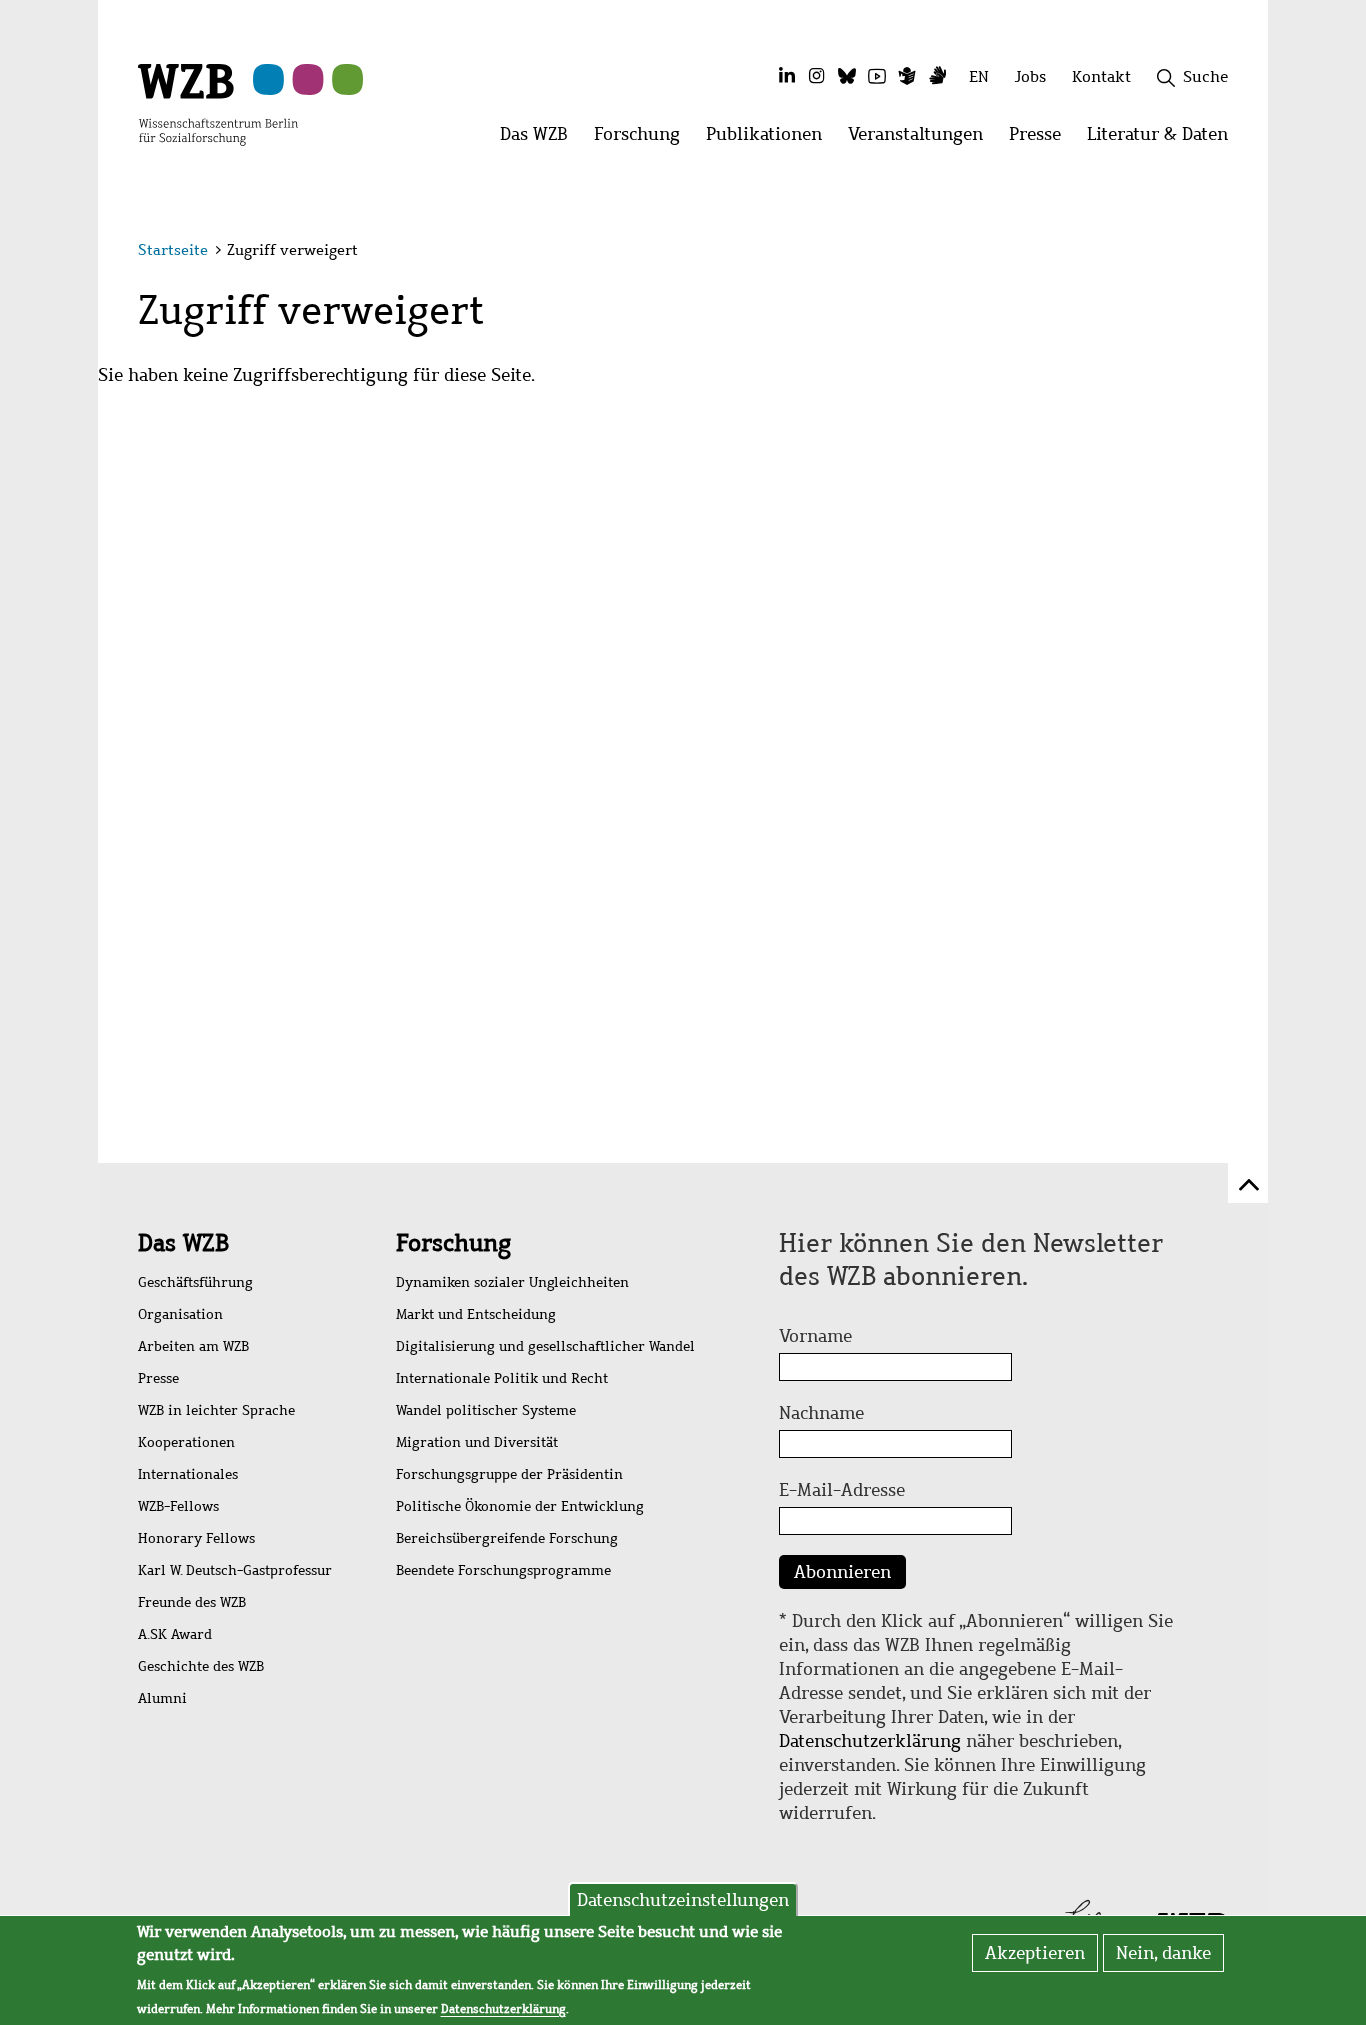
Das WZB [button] (540, 139)
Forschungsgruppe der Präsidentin (509, 1474)
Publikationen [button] (770, 139)
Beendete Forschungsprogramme (503, 1570)
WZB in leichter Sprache (216, 1410)
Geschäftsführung (195, 1282)
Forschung (453, 1243)
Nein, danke (1163, 1953)
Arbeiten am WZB (193, 1346)
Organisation (180, 1314)
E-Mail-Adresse (842, 1490)
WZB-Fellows (178, 1506)
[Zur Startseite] (218, 103)
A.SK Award (175, 1634)
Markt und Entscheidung (476, 1314)
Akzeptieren (1035, 1953)
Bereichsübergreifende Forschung (507, 1538)
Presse (158, 1378)
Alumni (162, 1698)
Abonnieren (842, 1572)
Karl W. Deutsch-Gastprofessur (235, 1570)
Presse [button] (1041, 139)
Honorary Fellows (196, 1538)
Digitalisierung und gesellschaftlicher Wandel (545, 1346)
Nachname (821, 1413)
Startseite (173, 250)
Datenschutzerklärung (870, 1741)
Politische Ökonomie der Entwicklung (520, 1506)
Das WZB (183, 1243)
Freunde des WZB (192, 1602)
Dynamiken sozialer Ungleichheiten (512, 1282)
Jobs (1030, 76)
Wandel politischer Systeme (486, 1410)
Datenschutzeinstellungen (683, 1900)
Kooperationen (186, 1442)
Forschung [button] (643, 139)
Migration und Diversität (477, 1442)
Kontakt (1101, 76)
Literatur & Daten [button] (1164, 139)
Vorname (815, 1336)
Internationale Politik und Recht (502, 1378)
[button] (1231, 252)
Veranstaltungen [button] (922, 139)
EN (979, 76)
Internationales (188, 1474)
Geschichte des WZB (201, 1666)
